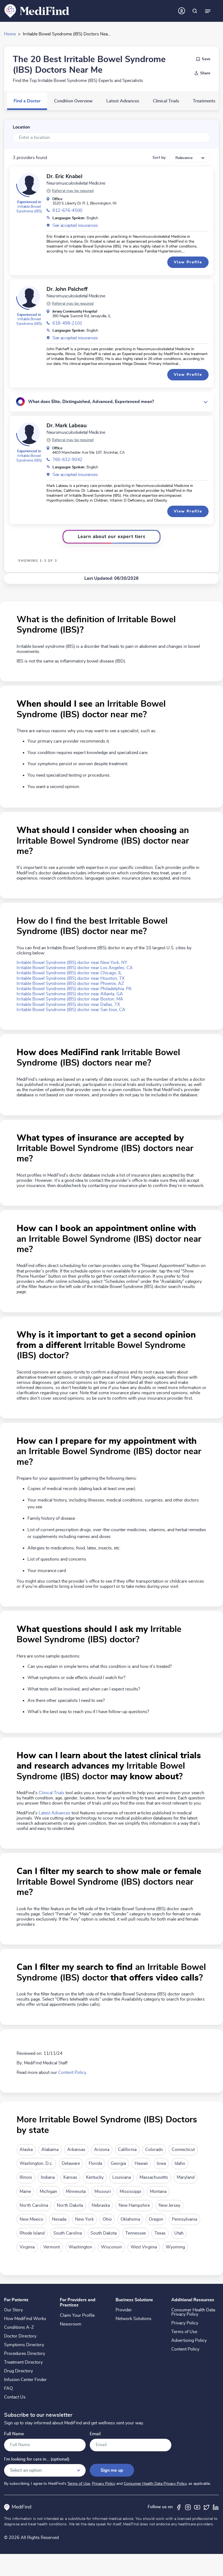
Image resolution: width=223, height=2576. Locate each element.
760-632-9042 (67, 460)
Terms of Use (184, 2332)
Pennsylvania (185, 2219)
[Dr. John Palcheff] (29, 297)
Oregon (156, 2219)
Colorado (154, 2150)
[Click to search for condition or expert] (195, 11)
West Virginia (144, 2247)
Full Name (14, 2434)
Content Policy (72, 2073)
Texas (160, 2233)
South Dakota (104, 2233)
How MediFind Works (25, 2319)
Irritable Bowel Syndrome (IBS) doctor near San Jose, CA (71, 1010)
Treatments (204, 101)
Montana (158, 2192)
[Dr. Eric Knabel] (29, 184)
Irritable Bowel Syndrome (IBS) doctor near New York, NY (72, 963)
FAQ (8, 2388)
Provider (124, 2310)
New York (84, 2219)
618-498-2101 (67, 323)
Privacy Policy (185, 2323)
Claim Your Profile (77, 2315)
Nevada (59, 2219)
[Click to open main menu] (208, 11)
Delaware (71, 2163)
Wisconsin (111, 2247)
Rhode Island (32, 2233)
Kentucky (95, 2177)
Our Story (13, 2310)
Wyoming (175, 2247)
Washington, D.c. (36, 2163)
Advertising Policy (189, 2340)
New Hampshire (134, 2205)
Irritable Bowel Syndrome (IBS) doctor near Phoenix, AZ (70, 984)
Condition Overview (73, 101)
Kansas (70, 2177)
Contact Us (15, 2397)
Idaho (180, 2163)
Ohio (107, 2219)
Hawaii (141, 2163)
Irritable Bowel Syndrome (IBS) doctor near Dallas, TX (68, 1005)
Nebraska (101, 2205)
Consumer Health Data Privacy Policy (193, 2312)
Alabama (50, 2150)
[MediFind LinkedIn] (216, 2507)
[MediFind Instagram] (188, 2507)
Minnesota (76, 2192)
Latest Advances (123, 101)
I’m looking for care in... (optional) (37, 2459)
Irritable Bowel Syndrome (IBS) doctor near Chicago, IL (69, 973)
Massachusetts (154, 2177)
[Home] (37, 11)
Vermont (52, 2247)
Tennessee (136, 2233)
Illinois (26, 2177)
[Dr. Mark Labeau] (29, 433)
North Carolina (34, 2205)
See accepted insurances (75, 225)
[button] (70, 191)
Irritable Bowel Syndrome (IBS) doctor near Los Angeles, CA (75, 968)
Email (95, 2434)
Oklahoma (130, 2219)
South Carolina (68, 2233)
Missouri (103, 2192)
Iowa (161, 2163)
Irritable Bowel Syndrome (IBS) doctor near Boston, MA (70, 999)
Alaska (26, 2150)
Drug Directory (18, 2371)
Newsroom (71, 2324)
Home (10, 34)
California (127, 2150)
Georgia (118, 2163)
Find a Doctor (27, 101)
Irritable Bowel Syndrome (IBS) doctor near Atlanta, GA (70, 994)
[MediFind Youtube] (197, 2507)
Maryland (186, 2177)
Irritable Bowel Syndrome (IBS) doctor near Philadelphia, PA (74, 989)
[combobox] (112, 138)
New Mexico (31, 2219)
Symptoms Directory (24, 2345)
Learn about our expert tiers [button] (112, 537)
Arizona (102, 2150)
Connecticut (183, 2150)
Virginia (27, 2247)
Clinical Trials (166, 101)
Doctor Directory (20, 2336)
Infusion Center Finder (25, 2380)
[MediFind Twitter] (206, 2507)
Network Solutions (134, 2319)
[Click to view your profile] (182, 11)
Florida (95, 2163)
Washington (80, 2247)
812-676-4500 (67, 210)
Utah (179, 2233)
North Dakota (70, 2205)
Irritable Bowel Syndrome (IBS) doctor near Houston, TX (71, 978)
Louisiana (122, 2177)
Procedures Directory (25, 2354)
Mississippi (130, 2192)
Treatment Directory (23, 2362)
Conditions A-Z (19, 2327)
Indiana (48, 2177)
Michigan (48, 2192)
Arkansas (76, 2150)
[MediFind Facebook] (179, 2507)
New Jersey (169, 2205)
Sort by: (159, 158)
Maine (25, 2192)
